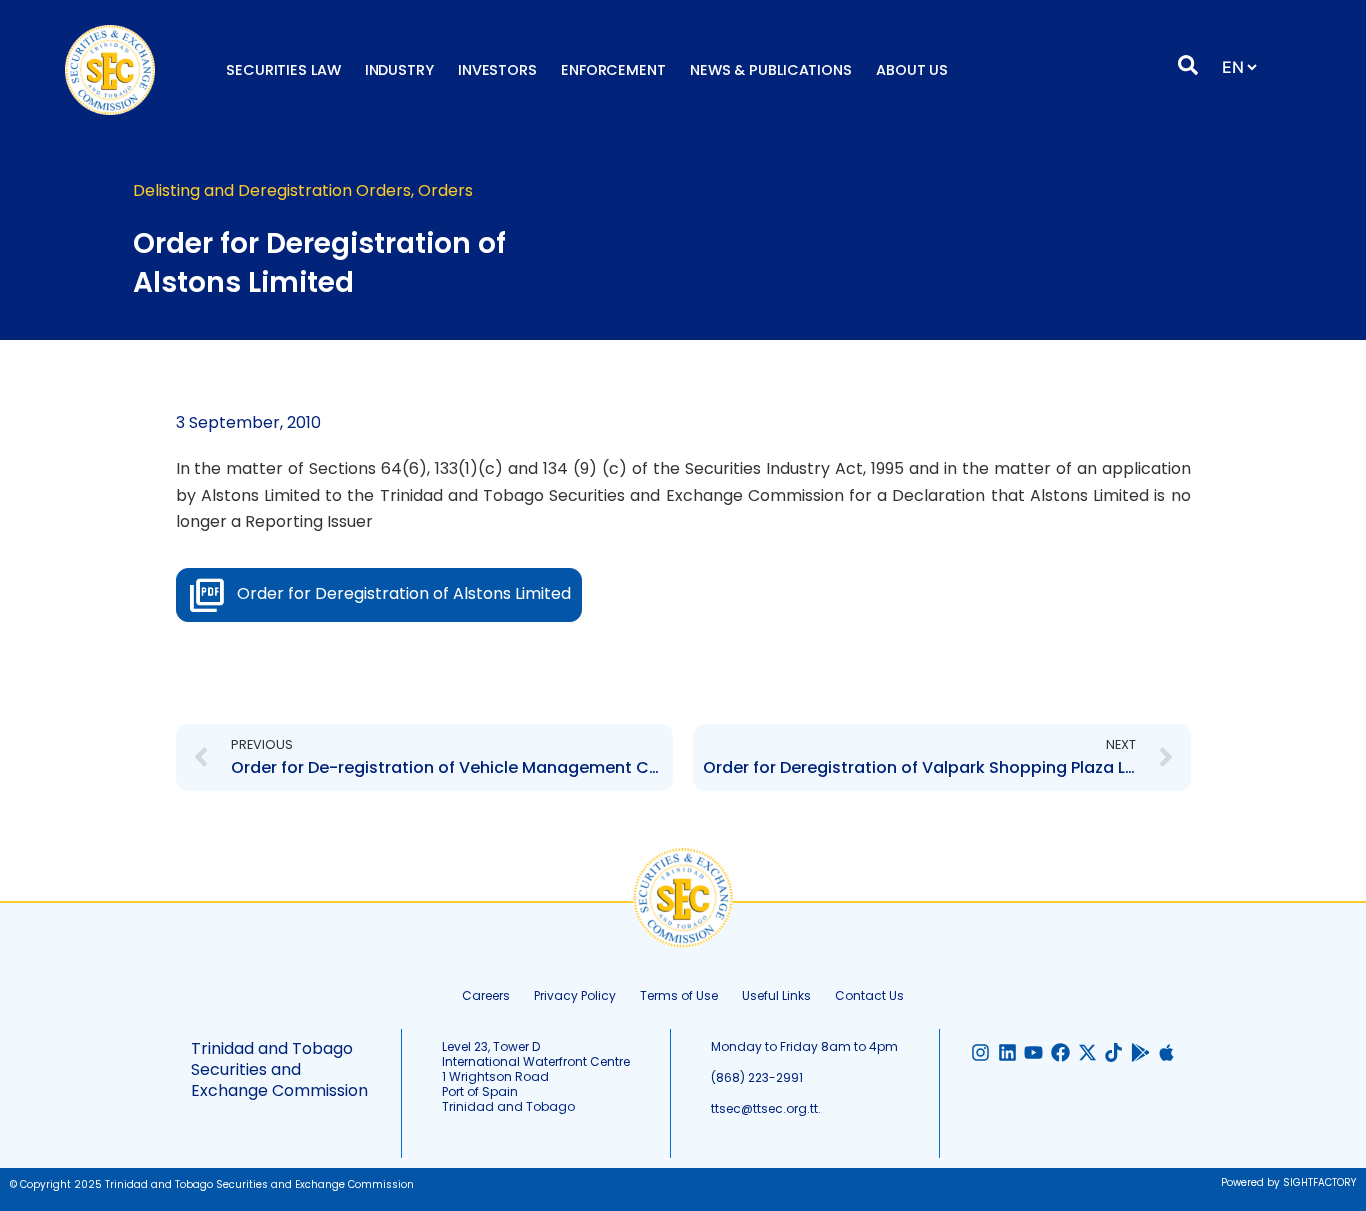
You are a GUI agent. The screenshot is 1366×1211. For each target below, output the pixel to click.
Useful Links (776, 995)
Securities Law (283, 70)
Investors (497, 70)
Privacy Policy (575, 995)
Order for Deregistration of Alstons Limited (404, 593)
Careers (486, 995)
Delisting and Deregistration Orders (272, 190)
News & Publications (771, 70)
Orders (445, 190)
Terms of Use (679, 995)
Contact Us (869, 995)
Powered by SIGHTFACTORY (1288, 1182)
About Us (912, 70)
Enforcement (613, 70)
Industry (399, 70)
